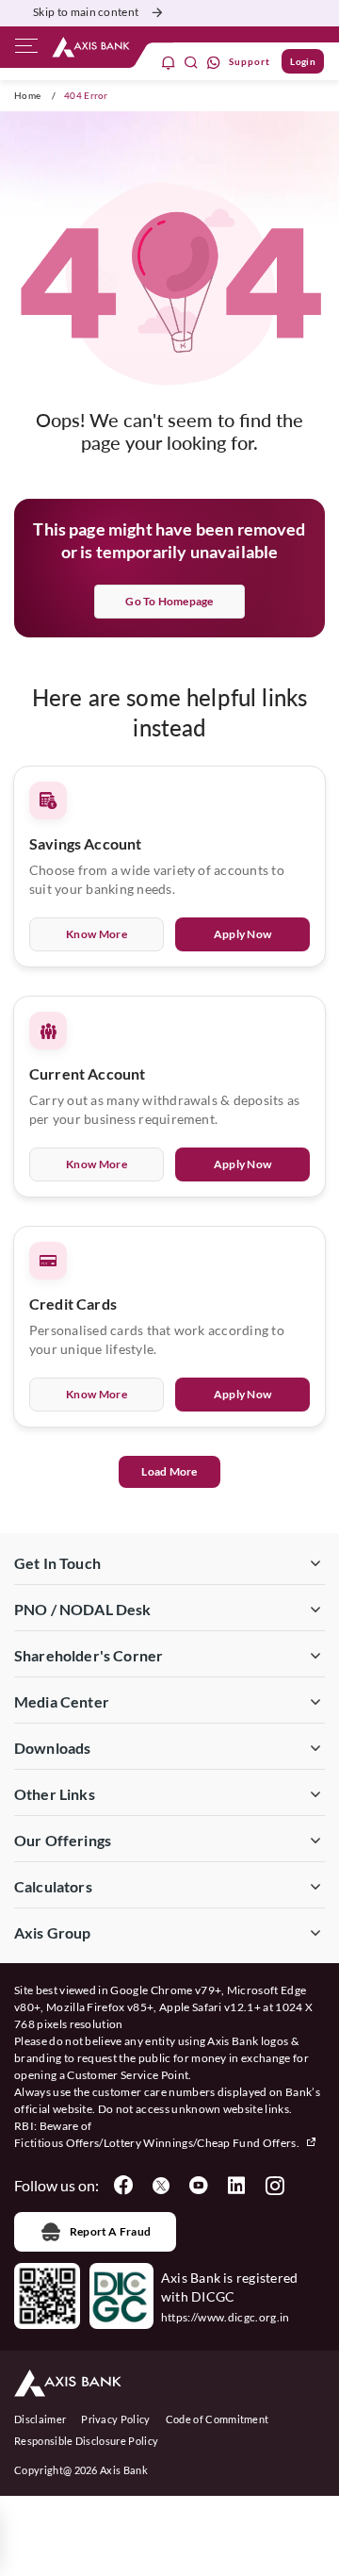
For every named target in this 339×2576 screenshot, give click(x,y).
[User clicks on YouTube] (199, 2186)
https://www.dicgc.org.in (226, 2317)
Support (250, 61)
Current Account (87, 1073)
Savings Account (85, 843)
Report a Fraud (110, 2231)
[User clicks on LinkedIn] (236, 2186)
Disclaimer (40, 2419)
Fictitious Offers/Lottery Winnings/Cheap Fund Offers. (158, 2143)
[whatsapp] (214, 62)
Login (303, 61)
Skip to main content (86, 12)
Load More (169, 1471)
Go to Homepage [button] (169, 601)
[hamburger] (26, 50)
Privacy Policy (115, 2419)
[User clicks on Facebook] (123, 2186)
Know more (97, 934)
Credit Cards (73, 1304)
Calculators (53, 1886)
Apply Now (243, 934)
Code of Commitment (218, 2419)
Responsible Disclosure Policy (86, 2441)
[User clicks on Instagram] (274, 2186)
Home (27, 95)
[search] (191, 62)
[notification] (169, 62)
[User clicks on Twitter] (161, 2186)
